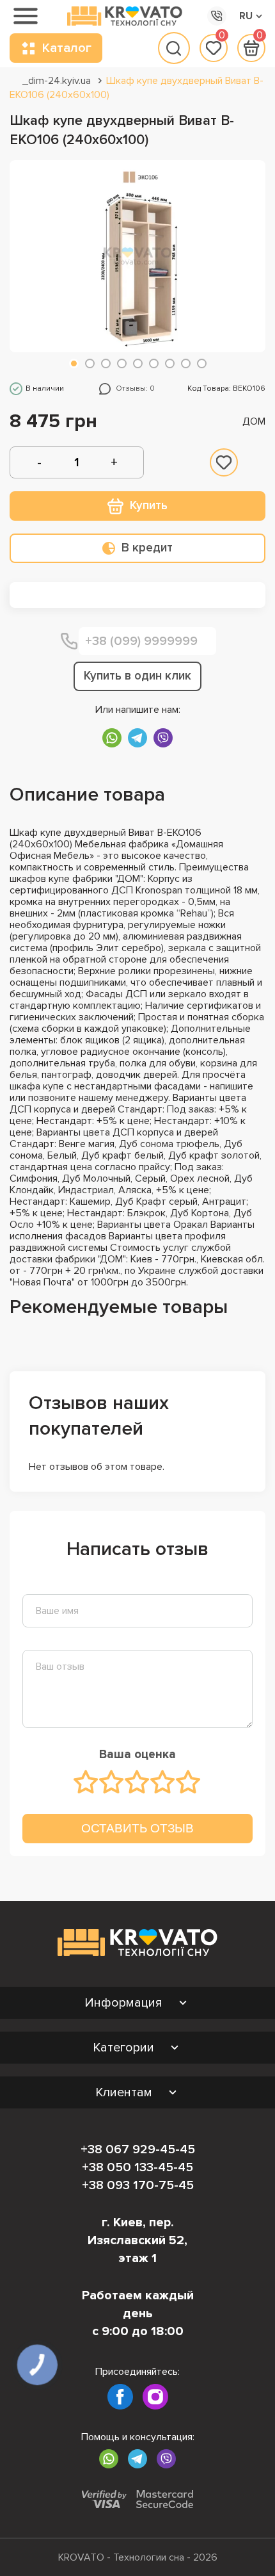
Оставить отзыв (137, 1828)
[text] (86, 1782)
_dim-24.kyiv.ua (57, 81)
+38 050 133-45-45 (137, 2167)
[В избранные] (224, 462)
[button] (74, 363)
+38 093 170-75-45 (138, 2185)
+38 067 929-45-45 (138, 2149)
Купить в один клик (137, 676)
